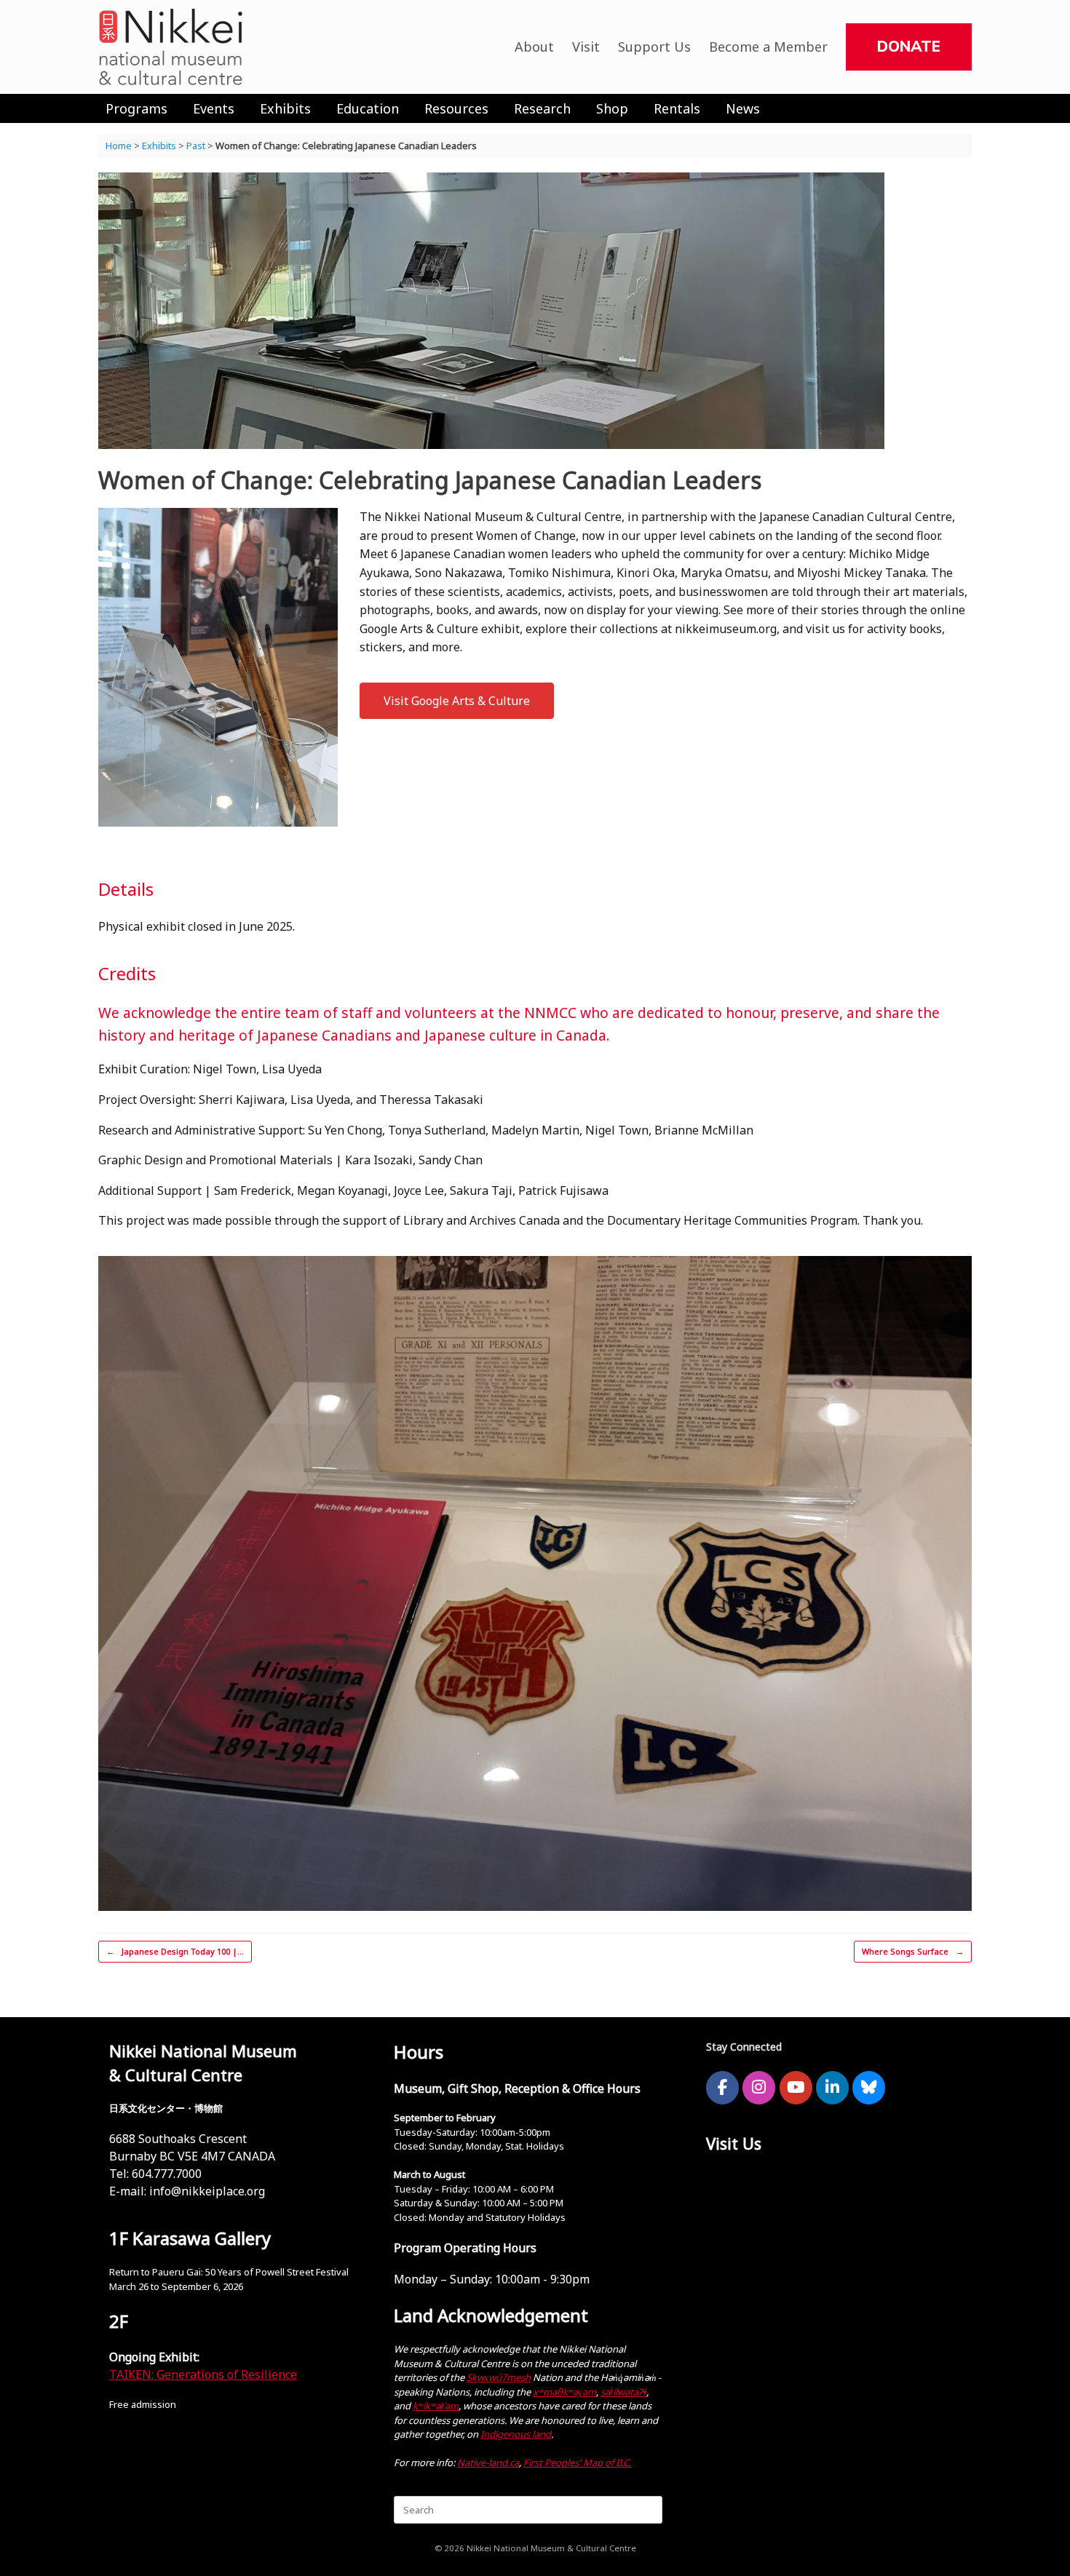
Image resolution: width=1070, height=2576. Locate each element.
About (534, 47)
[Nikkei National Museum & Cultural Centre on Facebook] (722, 2088)
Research (542, 108)
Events (214, 108)
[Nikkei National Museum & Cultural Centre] (171, 47)
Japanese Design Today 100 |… (175, 1951)
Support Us (654, 47)
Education (368, 108)
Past (196, 146)
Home (119, 146)
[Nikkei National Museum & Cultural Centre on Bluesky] (869, 2088)
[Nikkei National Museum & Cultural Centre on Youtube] (796, 2088)
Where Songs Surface (913, 1951)
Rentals (677, 108)
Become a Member (768, 47)
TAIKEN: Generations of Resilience (203, 2374)
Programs (136, 108)
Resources (456, 108)
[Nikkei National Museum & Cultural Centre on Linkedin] (832, 2088)
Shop (612, 108)
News (743, 108)
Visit (586, 47)
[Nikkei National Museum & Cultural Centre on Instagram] (759, 2088)
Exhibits (285, 108)
